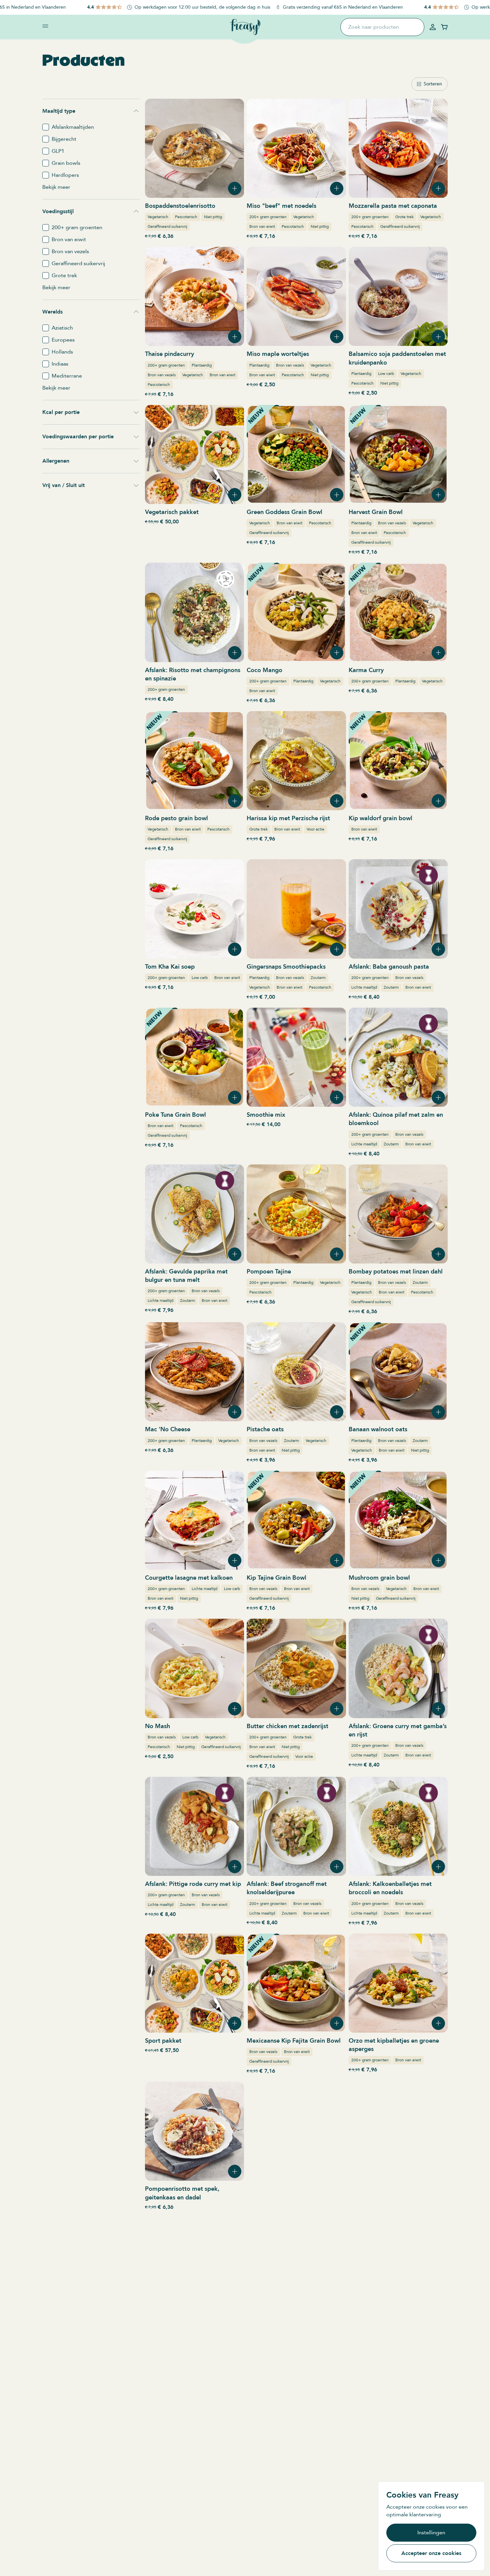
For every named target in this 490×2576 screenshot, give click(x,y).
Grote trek (404, 217)
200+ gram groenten (268, 217)
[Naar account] (433, 27)
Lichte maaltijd (364, 987)
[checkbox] (46, 127)
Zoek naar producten (374, 27)
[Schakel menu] (45, 26)
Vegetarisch (158, 217)
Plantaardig (202, 365)
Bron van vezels (162, 375)
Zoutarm (318, 978)
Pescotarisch (186, 217)
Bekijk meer (56, 187)
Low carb (386, 374)
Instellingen (431, 2533)
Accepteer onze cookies (431, 2553)
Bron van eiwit (262, 226)
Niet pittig (213, 217)
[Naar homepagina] (245, 27)
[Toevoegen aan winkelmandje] (235, 188)
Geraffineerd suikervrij (167, 226)
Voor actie (315, 829)
